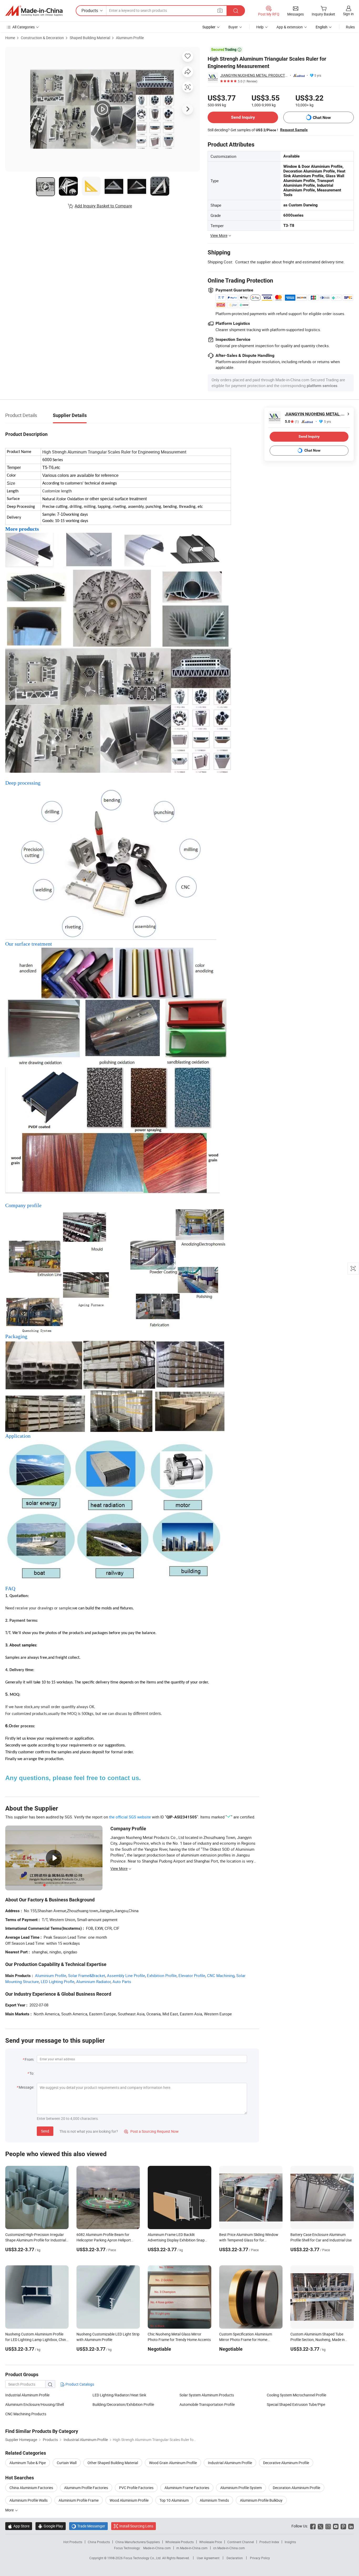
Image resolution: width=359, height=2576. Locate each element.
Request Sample (294, 130)
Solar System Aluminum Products (207, 2395)
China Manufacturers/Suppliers (138, 2542)
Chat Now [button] (322, 118)
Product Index (269, 2542)
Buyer (233, 27)
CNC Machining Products (26, 2414)
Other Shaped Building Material (113, 2463)
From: (29, 2059)
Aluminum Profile (130, 38)
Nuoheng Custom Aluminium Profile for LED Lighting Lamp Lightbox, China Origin (37, 2340)
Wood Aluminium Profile (129, 2500)
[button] (220, 10)
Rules (350, 27)
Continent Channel (241, 2542)
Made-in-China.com (157, 2548)
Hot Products (73, 2542)
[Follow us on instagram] (328, 2526)
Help (260, 27)
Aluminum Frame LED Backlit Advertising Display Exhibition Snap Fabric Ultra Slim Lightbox (176, 2240)
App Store (19, 2526)
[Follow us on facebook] (313, 2526)
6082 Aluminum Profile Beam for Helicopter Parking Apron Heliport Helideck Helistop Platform (104, 2240)
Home (10, 38)
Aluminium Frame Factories (187, 2488)
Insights (290, 2542)
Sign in (348, 14)
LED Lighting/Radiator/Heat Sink (119, 2395)
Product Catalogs (79, 2384)
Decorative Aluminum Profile (286, 2463)
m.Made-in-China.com (192, 2548)
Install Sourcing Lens (136, 2526)
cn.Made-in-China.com (229, 2548)
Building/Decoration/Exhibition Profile (123, 2404)
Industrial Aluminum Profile (27, 2395)
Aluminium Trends (214, 2500)
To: (32, 2073)
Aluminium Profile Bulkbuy (261, 2500)
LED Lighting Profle (58, 1981)
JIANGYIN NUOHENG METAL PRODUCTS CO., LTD (254, 75)
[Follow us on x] (320, 2526)
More (10, 2510)
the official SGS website (130, 1817)
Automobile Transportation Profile (207, 2404)
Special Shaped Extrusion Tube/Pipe (296, 2404)
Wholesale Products (179, 2542)
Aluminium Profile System (241, 2488)
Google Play (51, 2526)
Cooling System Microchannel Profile (296, 2395)
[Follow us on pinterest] (343, 2526)
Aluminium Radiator (93, 1981)
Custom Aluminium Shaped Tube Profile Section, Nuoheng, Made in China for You (318, 2340)
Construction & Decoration (42, 38)
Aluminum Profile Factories (86, 2488)
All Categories (24, 27)
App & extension (290, 27)
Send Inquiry (243, 117)
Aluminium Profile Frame (79, 2500)
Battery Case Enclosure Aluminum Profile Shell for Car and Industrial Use (321, 2237)
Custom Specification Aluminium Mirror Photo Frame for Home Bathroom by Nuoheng (246, 2340)
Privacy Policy (260, 2558)
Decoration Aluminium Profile (296, 2488)
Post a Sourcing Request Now (151, 2131)
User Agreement (208, 2558)
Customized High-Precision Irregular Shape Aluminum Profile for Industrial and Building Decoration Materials (36, 2240)
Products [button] (90, 11)
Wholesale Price (211, 2542)
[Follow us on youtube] (336, 2526)
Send (45, 2131)
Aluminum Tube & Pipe (28, 2463)
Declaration (235, 2558)
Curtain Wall (67, 2463)
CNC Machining (221, 1975)
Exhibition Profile (162, 1975)
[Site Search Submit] (236, 11)
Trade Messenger (88, 2526)
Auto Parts (122, 1981)
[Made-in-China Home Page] (34, 11)
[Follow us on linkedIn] (351, 2526)
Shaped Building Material (90, 38)
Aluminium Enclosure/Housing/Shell (35, 2404)
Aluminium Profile (51, 1975)
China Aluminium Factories (31, 2488)
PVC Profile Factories (136, 2488)
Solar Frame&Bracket (87, 1975)
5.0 (292, 422)
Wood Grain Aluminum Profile (173, 2463)
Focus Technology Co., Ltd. (143, 2558)
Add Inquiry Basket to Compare (103, 206)
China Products (99, 2542)
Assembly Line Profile (126, 1975)
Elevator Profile (192, 1975)
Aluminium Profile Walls (29, 2500)
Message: (26, 2087)
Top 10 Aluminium (174, 2500)
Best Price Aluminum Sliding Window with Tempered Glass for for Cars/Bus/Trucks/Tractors (249, 2240)
